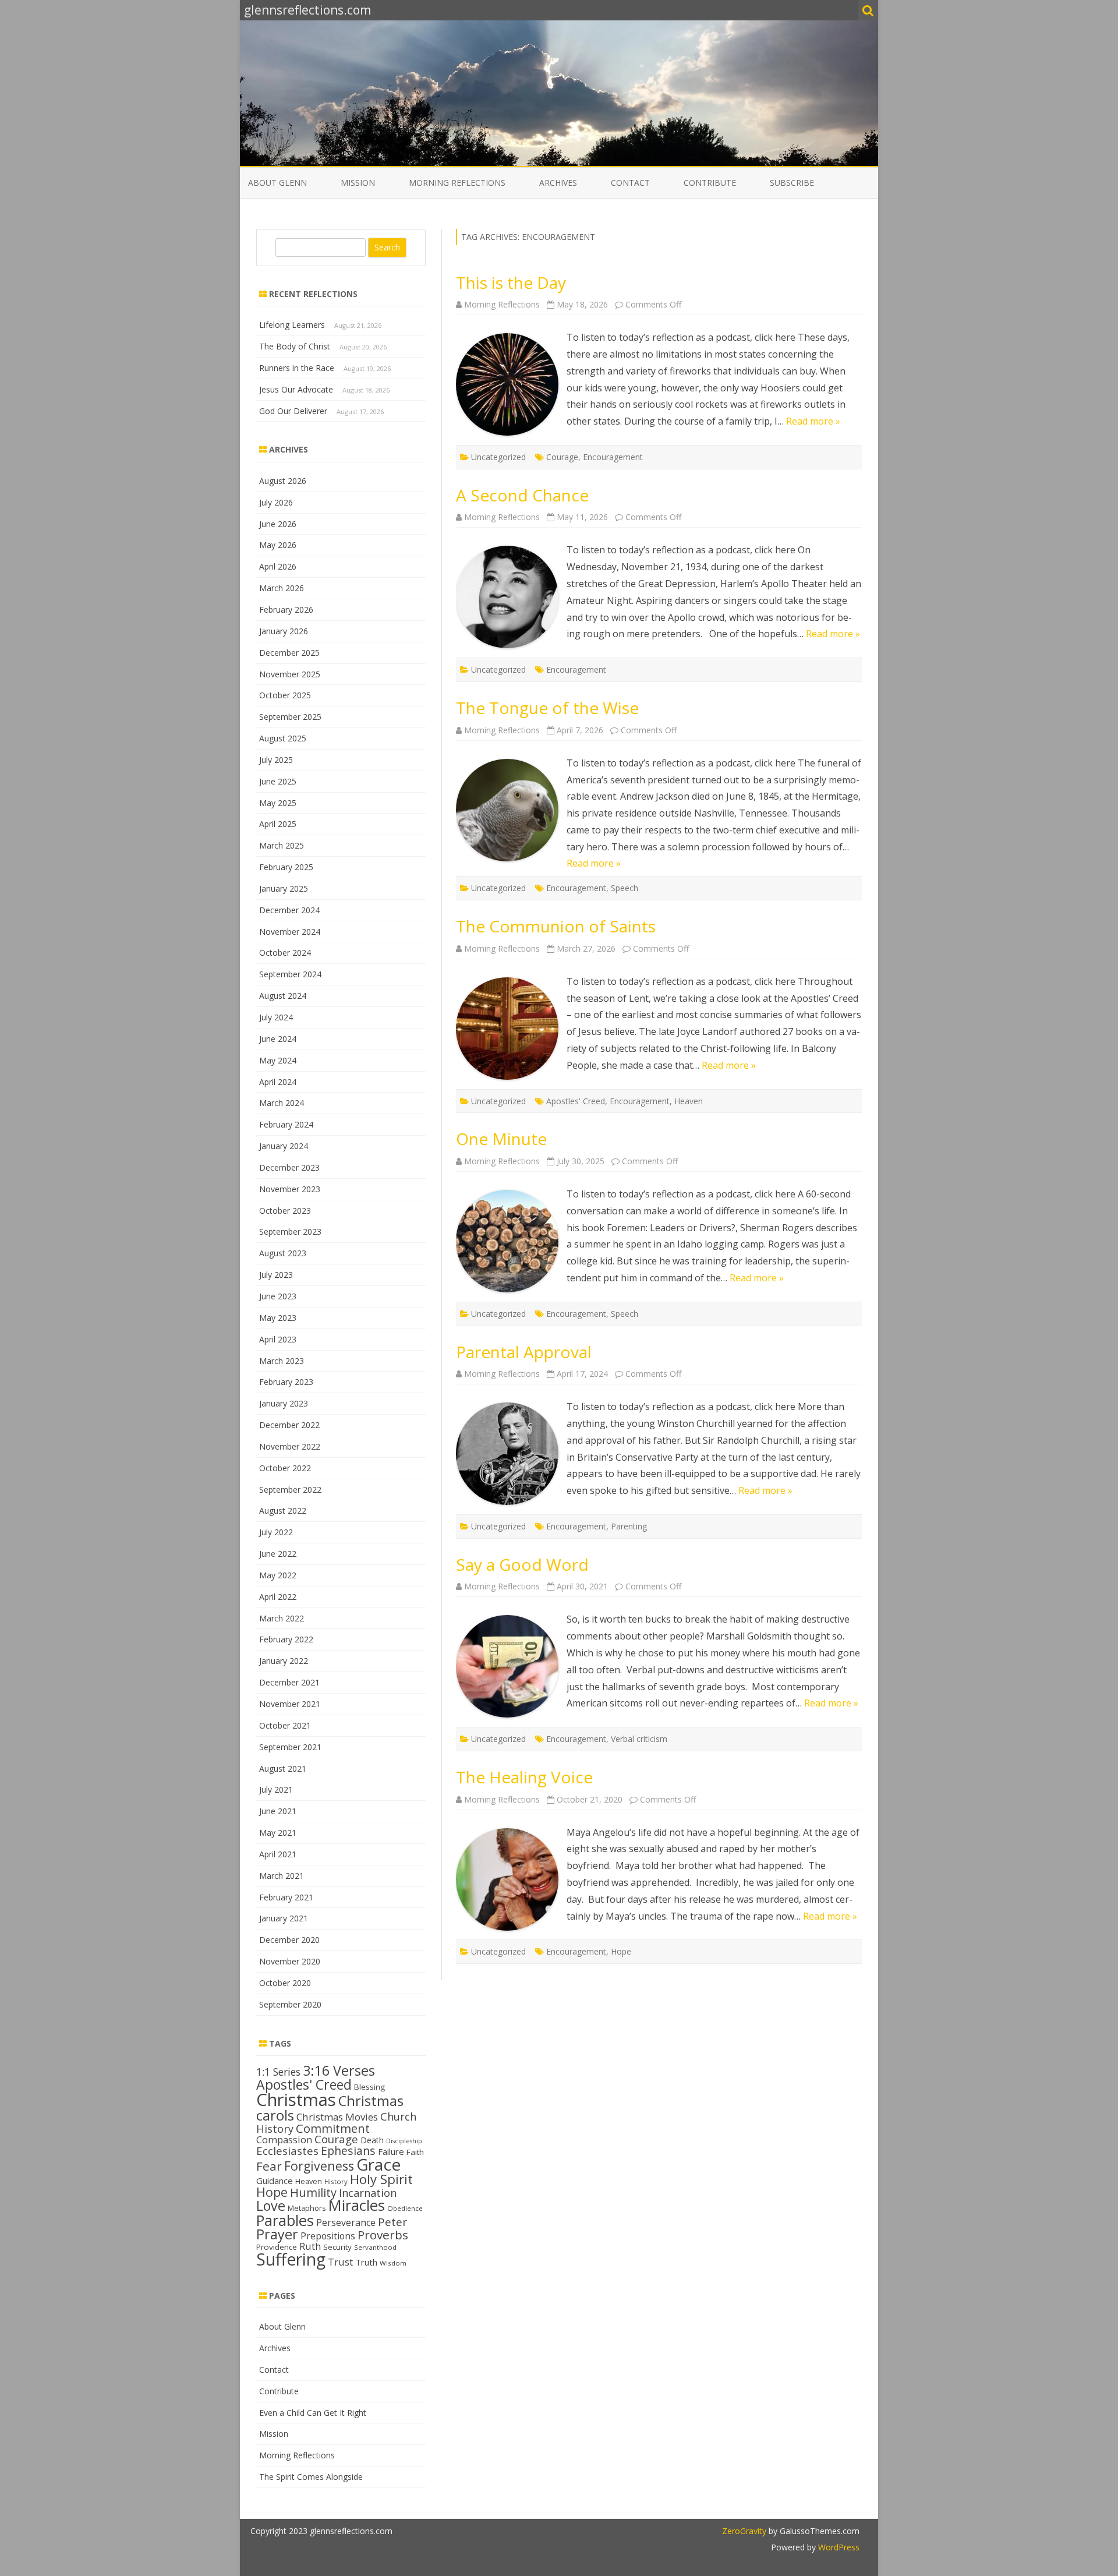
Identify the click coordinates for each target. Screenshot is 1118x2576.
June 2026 (278, 524)
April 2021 (278, 1854)
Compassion (284, 2139)
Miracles (357, 2205)
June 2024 (278, 1039)
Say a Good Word (522, 1564)
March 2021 (282, 1876)
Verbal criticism (639, 1739)
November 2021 (290, 1704)
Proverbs (383, 2235)
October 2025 (285, 695)
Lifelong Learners (292, 325)
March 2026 (282, 588)
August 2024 (283, 996)
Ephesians (348, 2151)
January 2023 (284, 1403)
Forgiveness (319, 2166)
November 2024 (290, 932)
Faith (415, 2152)
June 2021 (278, 1811)
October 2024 (285, 953)
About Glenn (277, 183)
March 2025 (282, 845)
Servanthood (375, 2247)
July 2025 (276, 760)
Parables (285, 2220)
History (336, 2181)
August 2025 (283, 738)
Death (372, 2140)
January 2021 (284, 1918)
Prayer (277, 2234)
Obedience (405, 2208)
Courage (562, 457)
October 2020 (285, 1983)
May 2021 (278, 1833)
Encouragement (613, 457)
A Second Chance (522, 495)
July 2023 (276, 1275)
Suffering (291, 2259)
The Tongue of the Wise (547, 708)
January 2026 (284, 631)
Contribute (710, 183)
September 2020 (290, 2004)
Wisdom (393, 2263)
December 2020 (289, 1940)
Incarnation (368, 2193)
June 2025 (278, 781)
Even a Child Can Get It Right (313, 2413)
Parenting (629, 1526)
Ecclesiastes (287, 2151)
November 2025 (290, 674)
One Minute (501, 1139)
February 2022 (286, 1639)
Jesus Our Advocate (296, 389)
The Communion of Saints (556, 926)
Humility (313, 2192)
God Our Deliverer (293, 411)
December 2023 (289, 1167)
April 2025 (278, 824)
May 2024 (278, 1060)
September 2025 (290, 717)
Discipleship (404, 2141)
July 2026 (276, 502)
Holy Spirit (381, 2179)
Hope (621, 1951)
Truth (366, 2262)
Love (271, 2206)
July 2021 (276, 1789)
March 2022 (282, 1618)
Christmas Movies (337, 2117)
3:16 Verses (339, 2070)
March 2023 (282, 1361)
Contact (630, 183)
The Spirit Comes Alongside (311, 2477)
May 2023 (278, 1318)
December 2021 (289, 1682)
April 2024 (278, 1082)
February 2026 (286, 609)
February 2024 (286, 1124)
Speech (625, 888)
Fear (269, 2166)
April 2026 (278, 566)
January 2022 (284, 1661)
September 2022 (290, 1490)
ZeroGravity (744, 2531)
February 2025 (286, 867)
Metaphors (307, 2208)
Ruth (310, 2246)
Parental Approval (524, 1352)
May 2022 (278, 1575)
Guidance (275, 2181)
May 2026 (278, 545)
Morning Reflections (457, 183)
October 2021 (285, 1725)
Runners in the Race (297, 368)
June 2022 (278, 1554)
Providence (277, 2247)
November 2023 (290, 1189)
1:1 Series (278, 2072)
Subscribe (792, 183)
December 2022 (289, 1425)
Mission (358, 183)
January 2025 (284, 888)
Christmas (296, 2100)
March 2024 (282, 1103)
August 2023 (283, 1253)
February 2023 (286, 1382)
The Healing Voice (524, 1777)
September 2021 (290, 1747)
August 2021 (283, 1768)
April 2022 (278, 1597)
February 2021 (286, 1897)
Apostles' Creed (576, 1101)
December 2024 (289, 910)
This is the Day (511, 282)
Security (337, 2247)
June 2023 (278, 1296)
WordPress (838, 2547)
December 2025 (289, 653)
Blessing (369, 2087)
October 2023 (285, 1211)
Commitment (333, 2128)
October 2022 (285, 1468)
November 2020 (290, 1961)
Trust (340, 2262)
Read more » (813, 421)
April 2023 (278, 1339)
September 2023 (290, 1232)
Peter (392, 2222)
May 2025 (278, 803)
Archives (558, 183)
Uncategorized (498, 457)
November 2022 (290, 1446)
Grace (378, 2164)
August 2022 (283, 1510)
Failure (391, 2151)
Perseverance (346, 2222)
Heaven (689, 1101)
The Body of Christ (295, 346)
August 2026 (283, 481)
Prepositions (328, 2236)
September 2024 (290, 974)
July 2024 (276, 1017)
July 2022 (276, 1532)
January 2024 (284, 1146)
